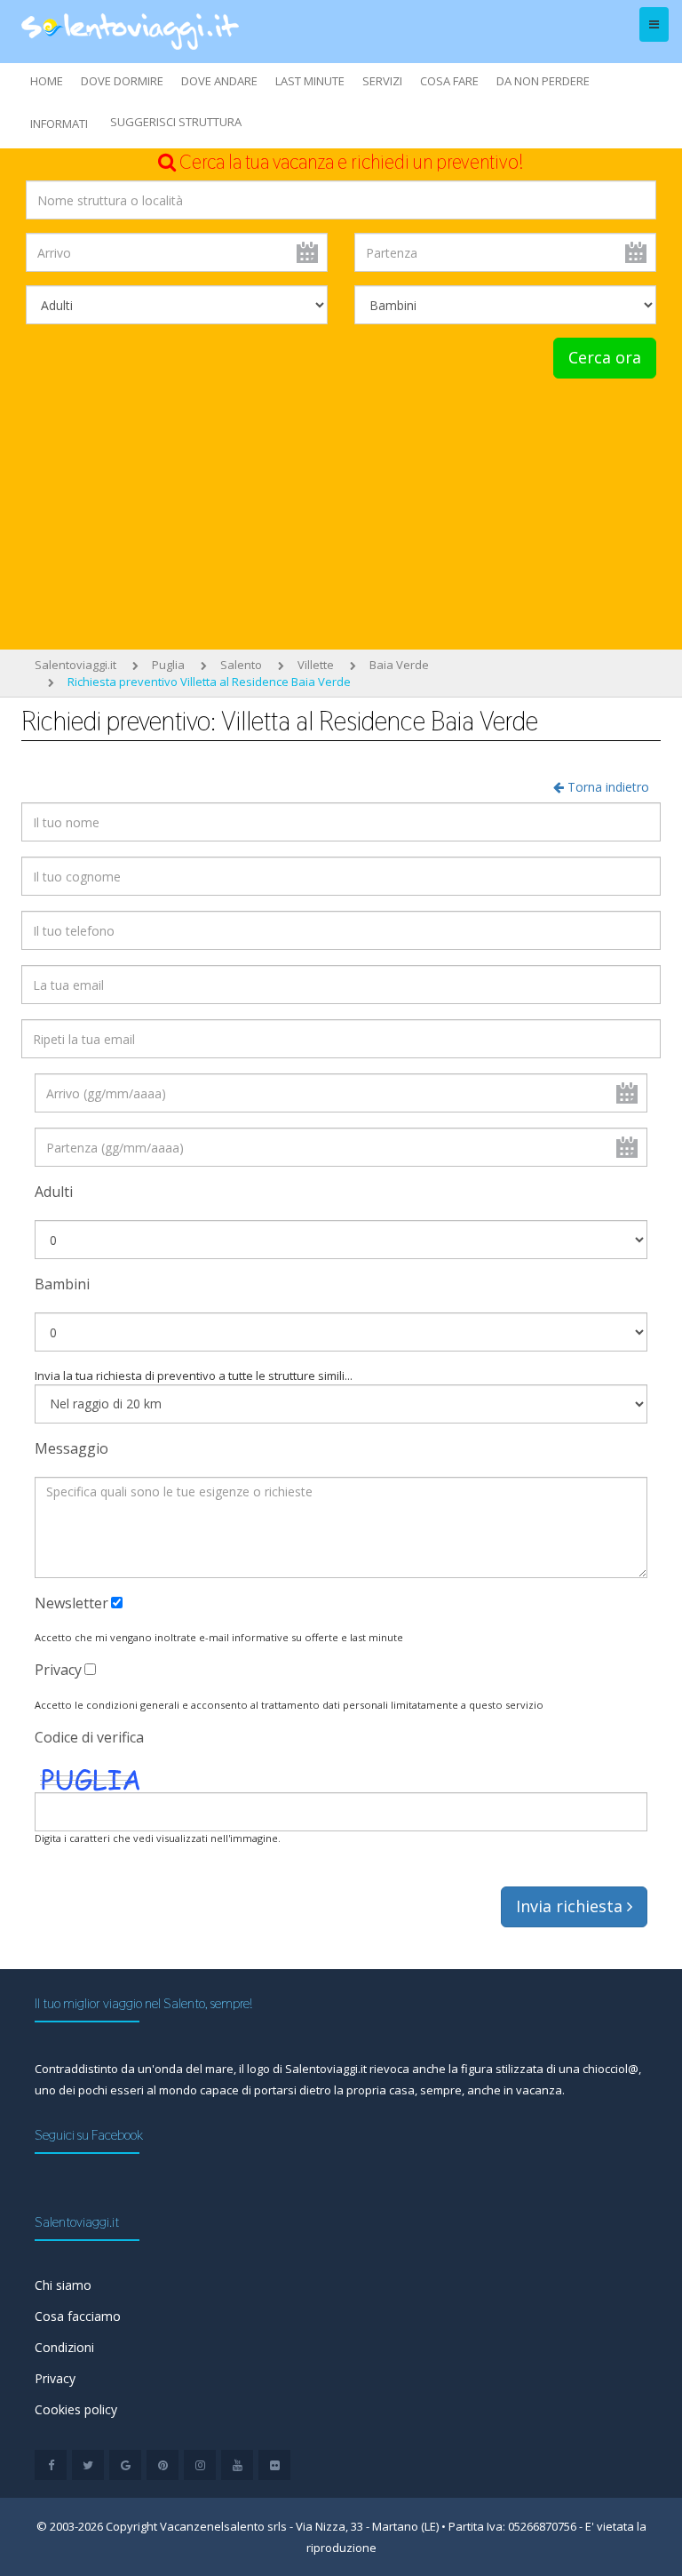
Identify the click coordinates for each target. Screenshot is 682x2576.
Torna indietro (607, 787)
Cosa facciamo (78, 2316)
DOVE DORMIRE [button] (122, 81)
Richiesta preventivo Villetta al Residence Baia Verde (209, 682)
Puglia (168, 665)
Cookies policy (76, 2409)
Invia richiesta (571, 1906)
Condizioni (64, 2347)
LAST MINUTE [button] (310, 81)
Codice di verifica (89, 1737)
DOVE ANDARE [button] (219, 81)
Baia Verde (399, 665)
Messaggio (71, 1448)
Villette (316, 665)
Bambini (62, 1284)
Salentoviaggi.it (75, 665)
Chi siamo (63, 2285)
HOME (47, 81)
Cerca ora (605, 357)
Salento (241, 665)
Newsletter (71, 1603)
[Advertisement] (341, 512)
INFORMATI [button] (59, 124)
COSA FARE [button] (449, 81)
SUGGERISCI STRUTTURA (176, 122)
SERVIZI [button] (382, 81)
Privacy (58, 1670)
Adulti (54, 1192)
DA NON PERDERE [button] (543, 81)
